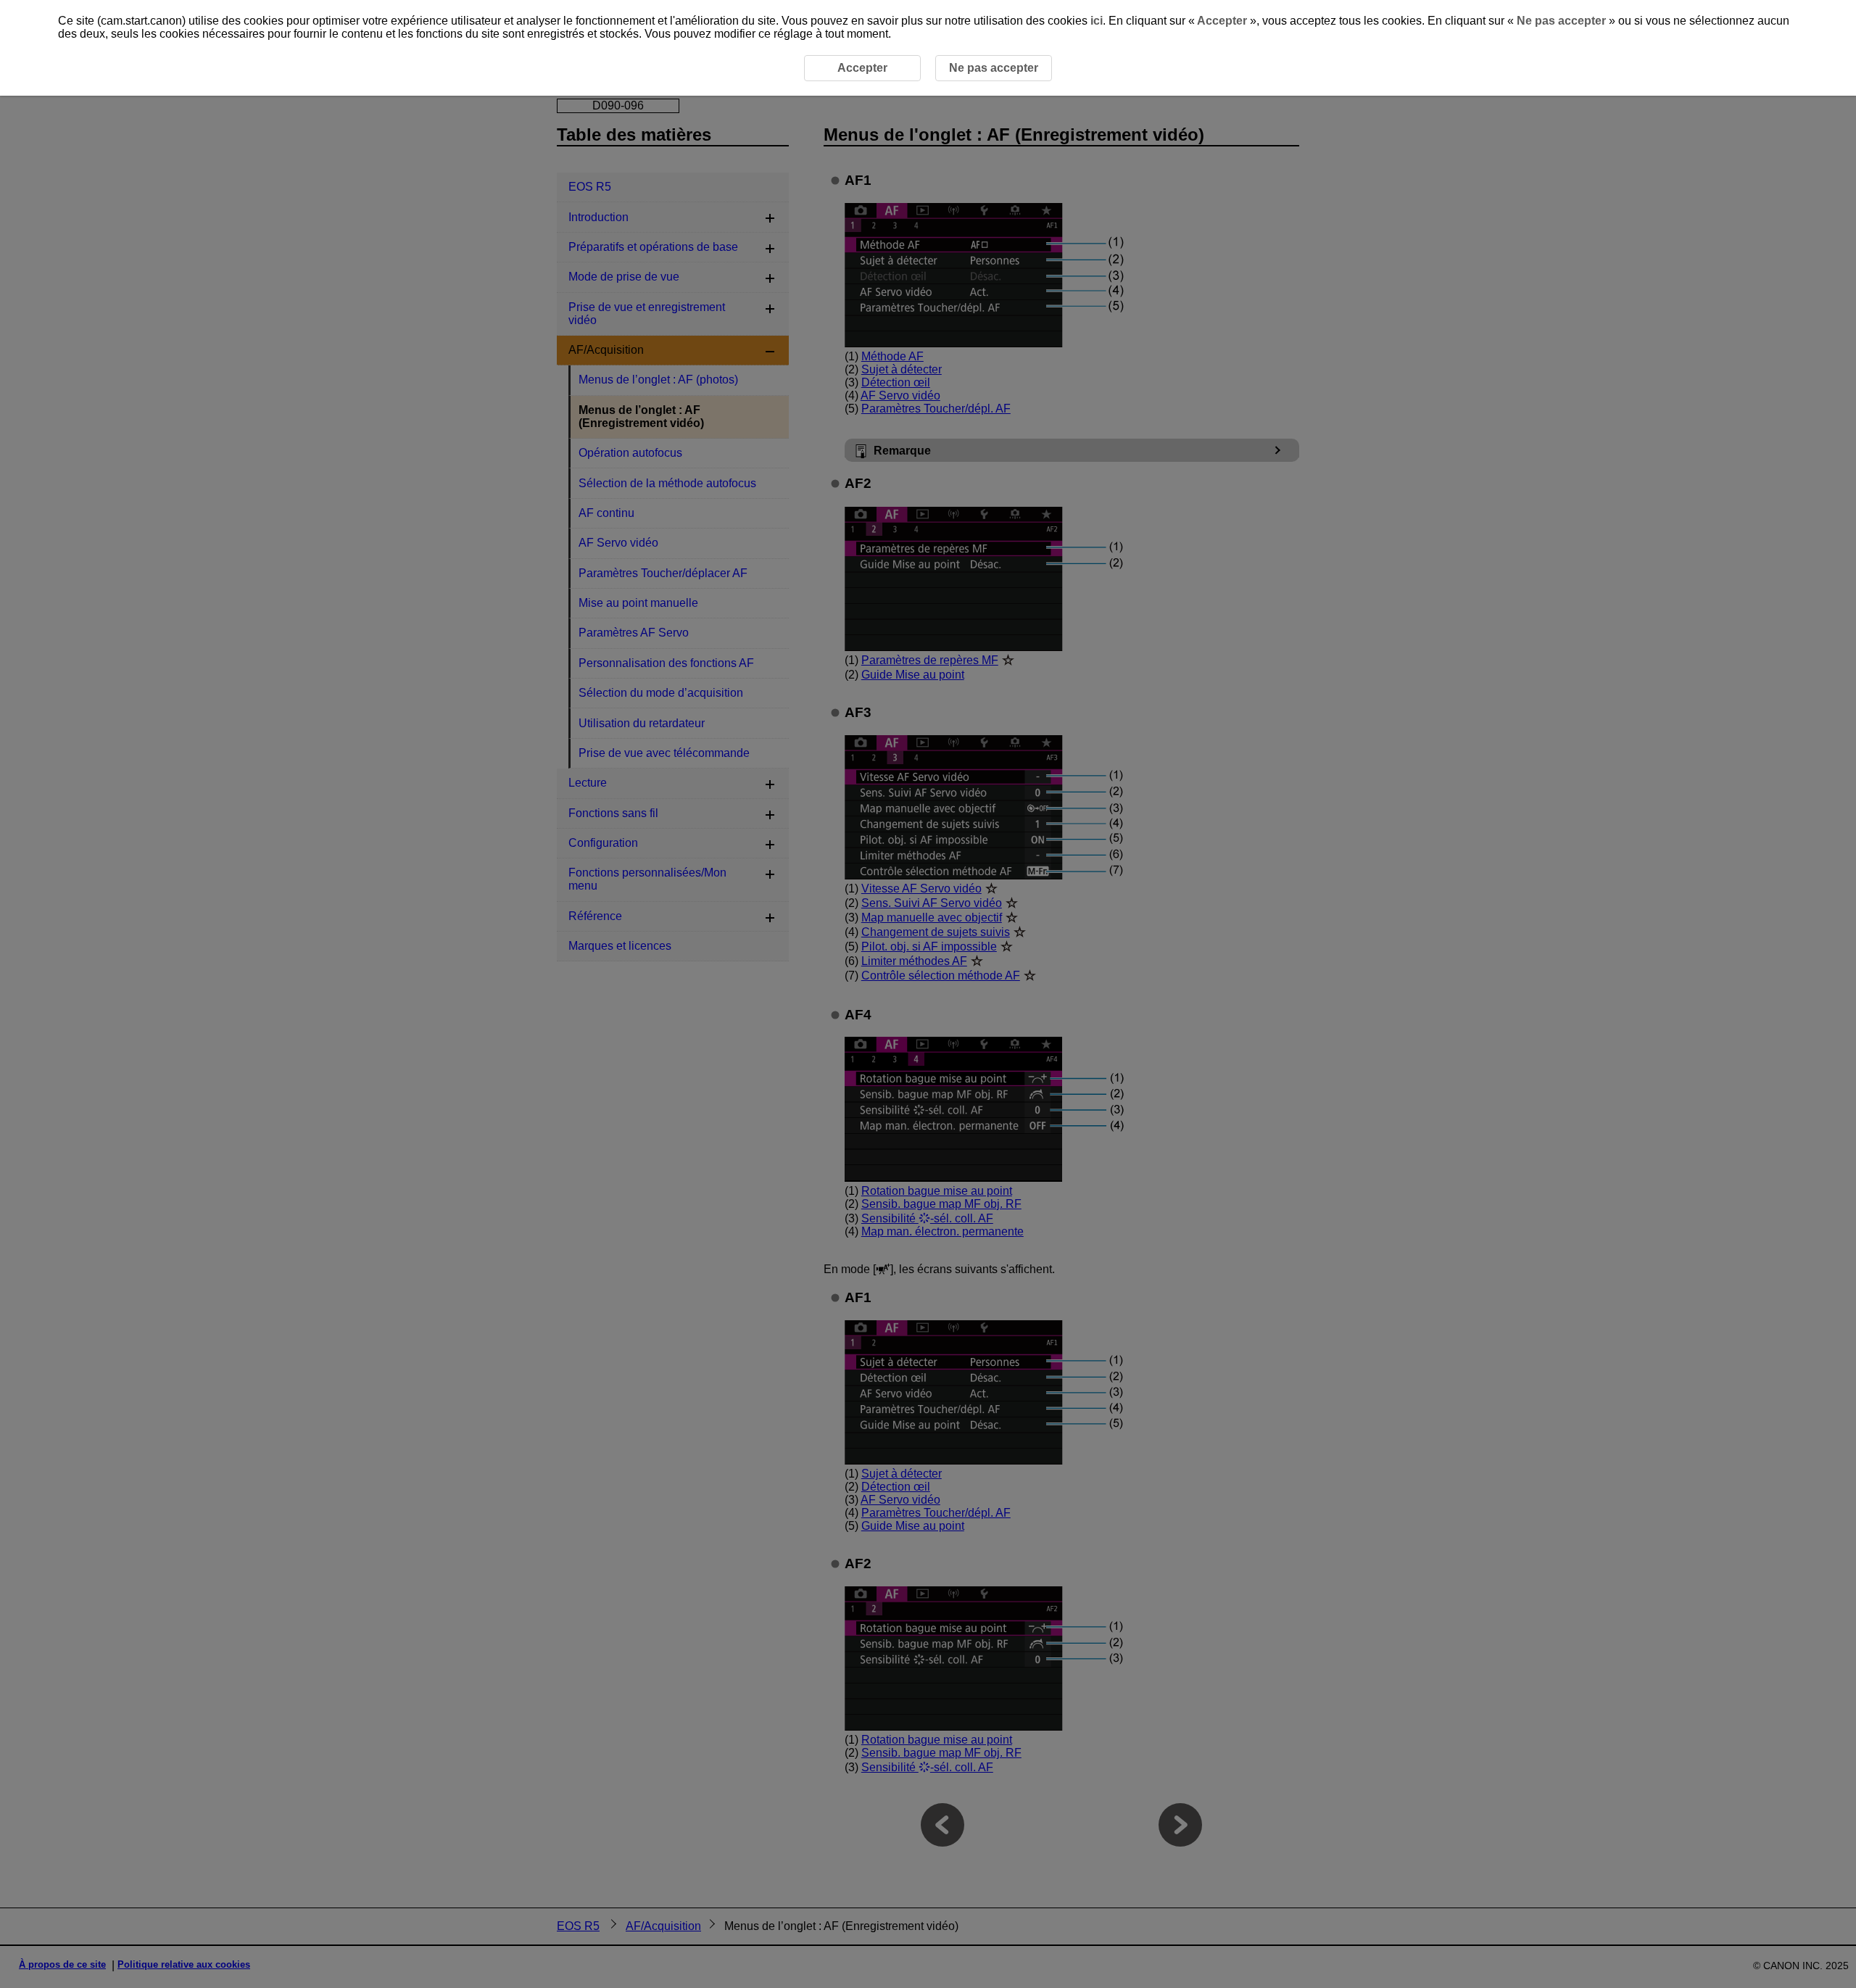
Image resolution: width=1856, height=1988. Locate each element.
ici (1097, 21)
